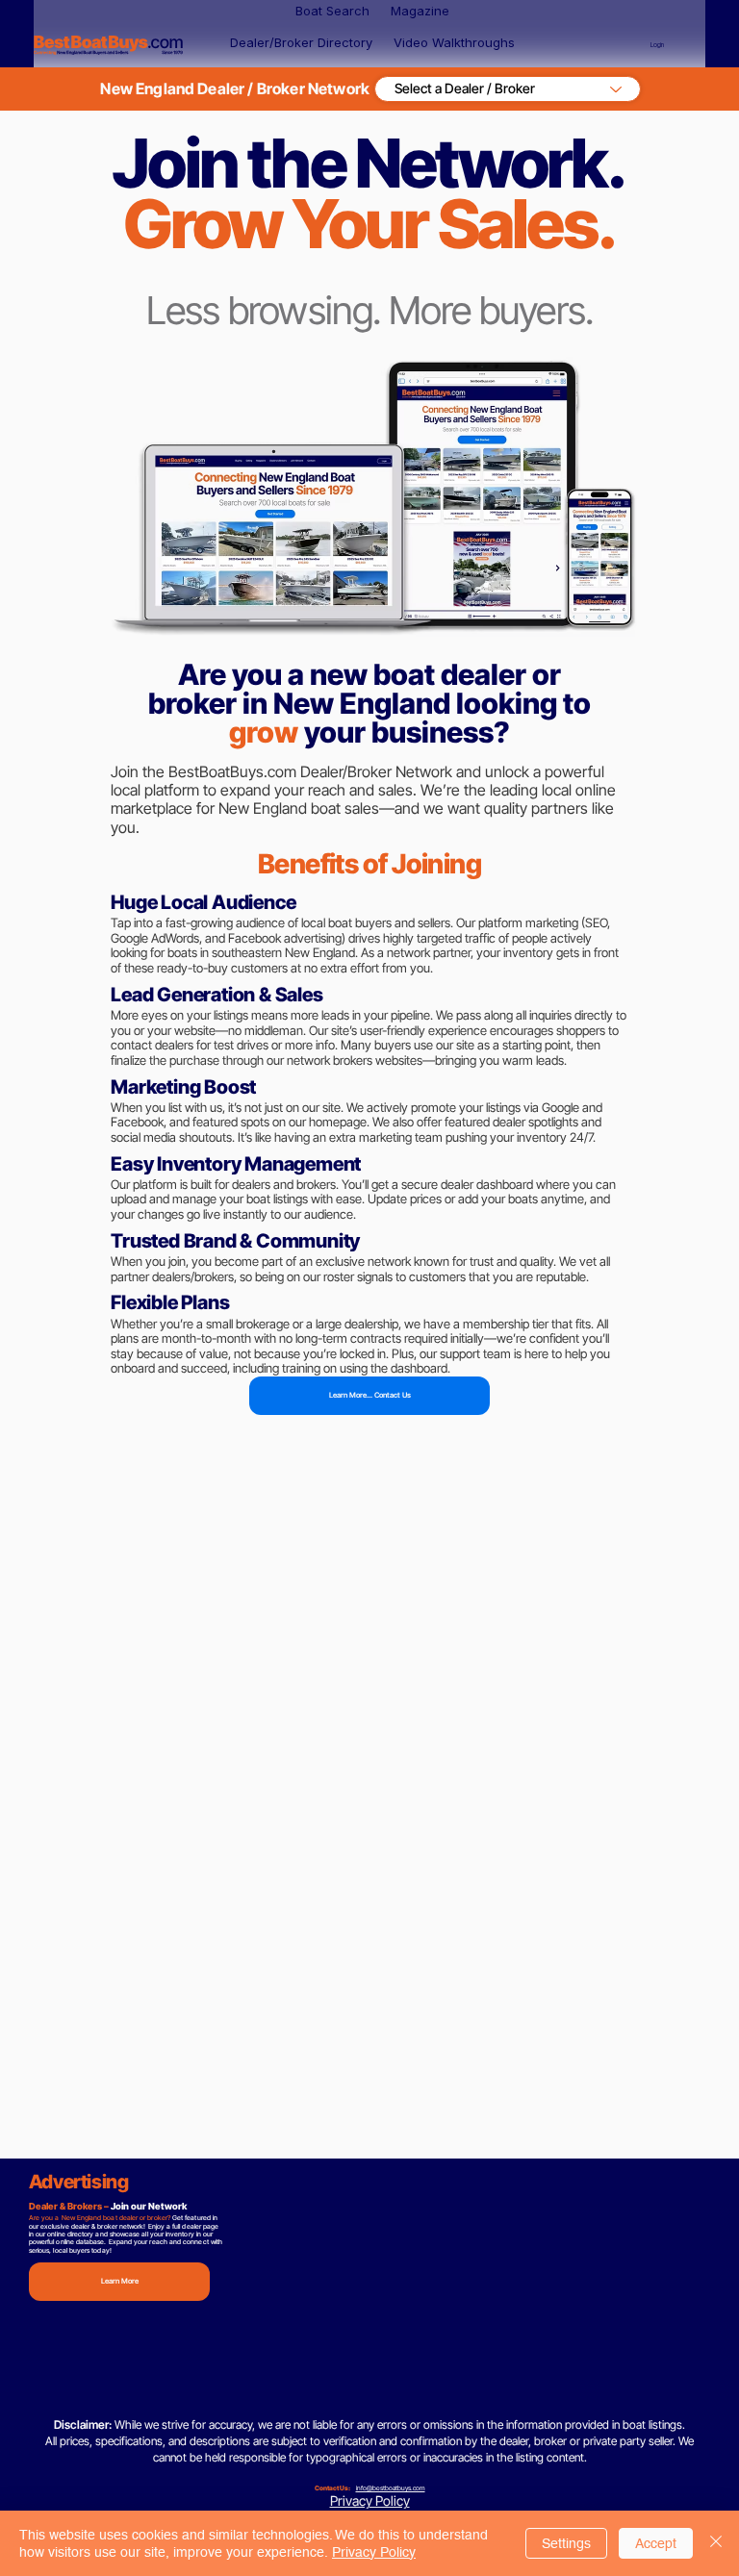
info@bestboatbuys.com (391, 2488)
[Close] (716, 2543)
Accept (656, 2543)
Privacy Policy (370, 2500)
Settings (566, 2543)
